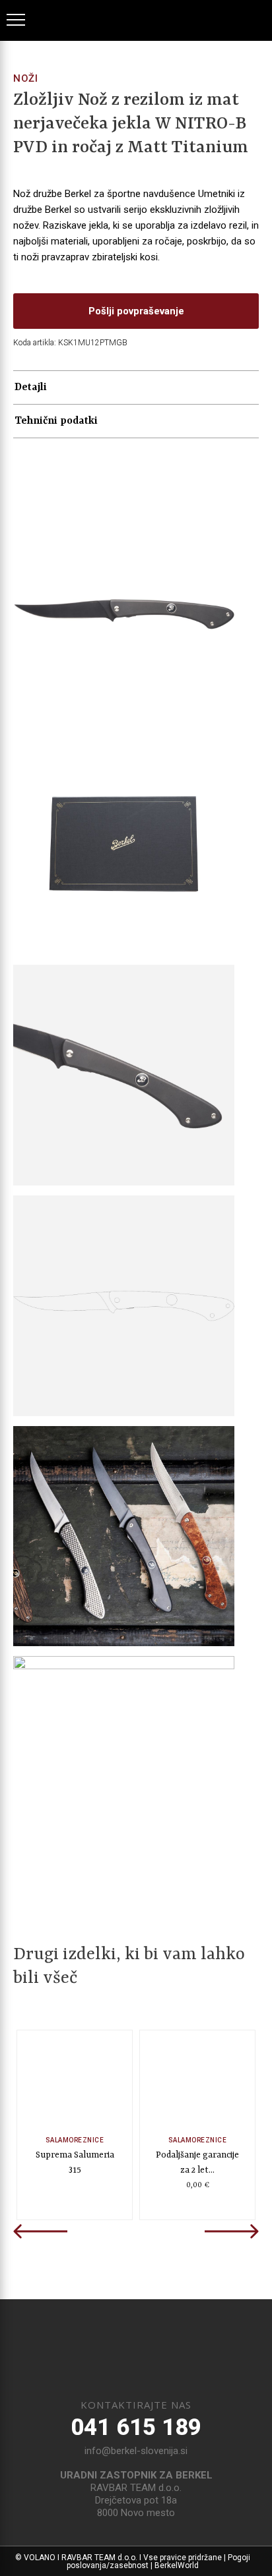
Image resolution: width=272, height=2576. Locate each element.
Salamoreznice (75, 2141)
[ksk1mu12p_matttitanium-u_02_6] (124, 844)
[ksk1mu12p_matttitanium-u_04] (124, 1075)
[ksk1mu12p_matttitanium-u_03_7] (124, 1766)
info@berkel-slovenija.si (136, 2451)
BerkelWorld (177, 2565)
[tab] (136, 388)
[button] (136, 311)
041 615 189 (136, 2427)
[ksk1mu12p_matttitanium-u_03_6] (124, 1536)
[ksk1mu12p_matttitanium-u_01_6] (124, 615)
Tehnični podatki (56, 421)
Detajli (31, 387)
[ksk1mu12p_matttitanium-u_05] (124, 1306)
